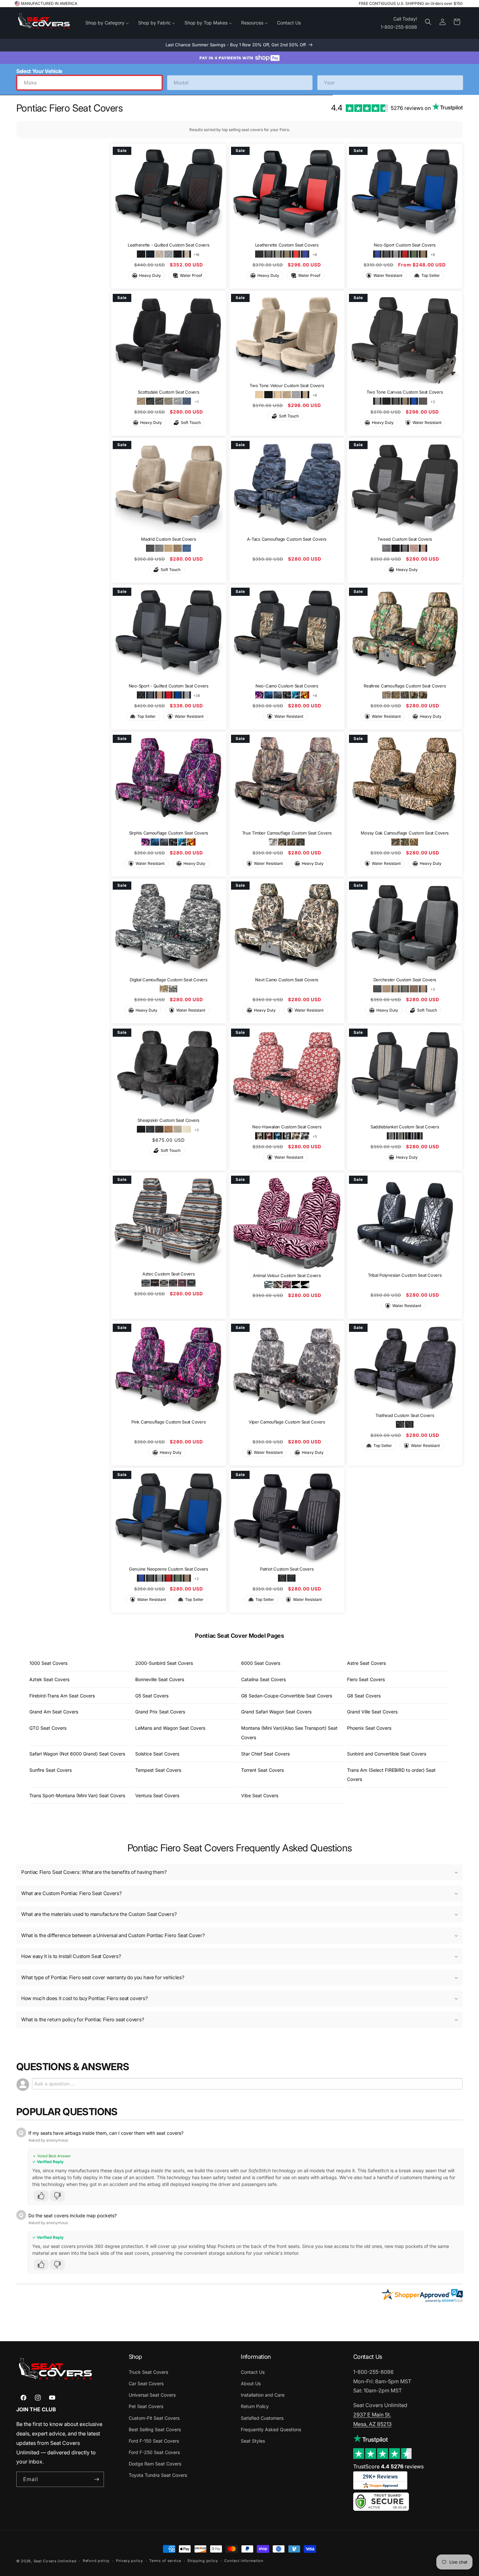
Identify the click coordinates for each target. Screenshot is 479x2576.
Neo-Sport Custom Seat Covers (405, 245)
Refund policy (96, 2561)
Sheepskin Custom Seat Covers (168, 1120)
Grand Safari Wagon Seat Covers (276, 1712)
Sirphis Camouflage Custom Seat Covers (169, 833)
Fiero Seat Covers (366, 1679)
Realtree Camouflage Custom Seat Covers (405, 686)
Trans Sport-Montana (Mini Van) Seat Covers (77, 1795)
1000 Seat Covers (48, 1663)
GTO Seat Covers (48, 1728)
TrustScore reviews (388, 2466)
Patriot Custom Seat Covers (287, 1569)
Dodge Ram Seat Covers (155, 2464)
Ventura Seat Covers (157, 1795)
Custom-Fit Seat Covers (154, 2418)
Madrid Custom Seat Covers (169, 539)
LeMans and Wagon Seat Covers (170, 1728)
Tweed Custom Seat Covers (405, 539)
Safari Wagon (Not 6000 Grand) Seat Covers (77, 1754)
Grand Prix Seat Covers (160, 1712)
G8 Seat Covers (364, 1696)
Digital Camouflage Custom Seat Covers (168, 980)
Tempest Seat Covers (158, 1770)
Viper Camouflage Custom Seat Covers (287, 1422)
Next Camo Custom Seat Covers (287, 980)
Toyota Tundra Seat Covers (158, 2475)
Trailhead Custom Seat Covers (405, 1415)
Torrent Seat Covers (262, 1770)
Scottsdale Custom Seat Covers (168, 392)
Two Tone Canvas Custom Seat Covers (405, 392)
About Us (251, 2383)
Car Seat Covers (146, 2383)
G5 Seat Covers (152, 1696)
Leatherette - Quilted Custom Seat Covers (169, 245)
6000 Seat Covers (261, 1663)
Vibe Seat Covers (260, 1795)
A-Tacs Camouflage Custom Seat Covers (287, 539)
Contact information (244, 2561)
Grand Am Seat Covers (54, 1712)
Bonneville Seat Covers (160, 1679)
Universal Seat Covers (152, 2395)
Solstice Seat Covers (157, 1754)
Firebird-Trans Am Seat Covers (62, 1696)
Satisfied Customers (262, 2418)
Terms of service (165, 2561)
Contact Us (253, 2372)
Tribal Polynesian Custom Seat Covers (405, 1275)
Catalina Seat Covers (263, 1679)
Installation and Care (263, 2395)
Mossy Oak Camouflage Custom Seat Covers (405, 833)
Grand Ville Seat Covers (372, 1712)
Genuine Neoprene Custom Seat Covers (169, 1569)
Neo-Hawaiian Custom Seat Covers (287, 1127)
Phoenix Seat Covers (369, 1728)
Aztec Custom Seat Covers (169, 1274)
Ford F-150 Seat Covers (154, 2441)
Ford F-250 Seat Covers (154, 2452)
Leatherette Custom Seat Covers (287, 245)
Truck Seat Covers (148, 2372)
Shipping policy (203, 2561)
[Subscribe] (96, 2479)
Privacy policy (130, 2561)
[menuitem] (107, 23)
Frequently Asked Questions (271, 2429)
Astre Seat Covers (366, 1663)
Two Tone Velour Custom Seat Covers (287, 385)
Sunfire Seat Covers (51, 1770)
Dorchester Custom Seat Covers (405, 980)
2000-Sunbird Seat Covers (164, 1663)
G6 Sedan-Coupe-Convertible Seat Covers (287, 1696)
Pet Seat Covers (146, 2406)
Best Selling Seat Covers (155, 2429)
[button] (428, 22)
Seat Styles (253, 2441)
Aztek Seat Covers (49, 1679)
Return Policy (255, 2406)
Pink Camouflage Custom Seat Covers (168, 1422)
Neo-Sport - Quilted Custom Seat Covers (169, 686)
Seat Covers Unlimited (55, 2561)
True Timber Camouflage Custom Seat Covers (287, 833)
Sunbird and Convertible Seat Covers (387, 1754)
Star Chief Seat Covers (265, 1754)
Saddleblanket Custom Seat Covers (405, 1127)
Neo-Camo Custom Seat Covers (287, 686)
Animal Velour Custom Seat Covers (287, 1275)
